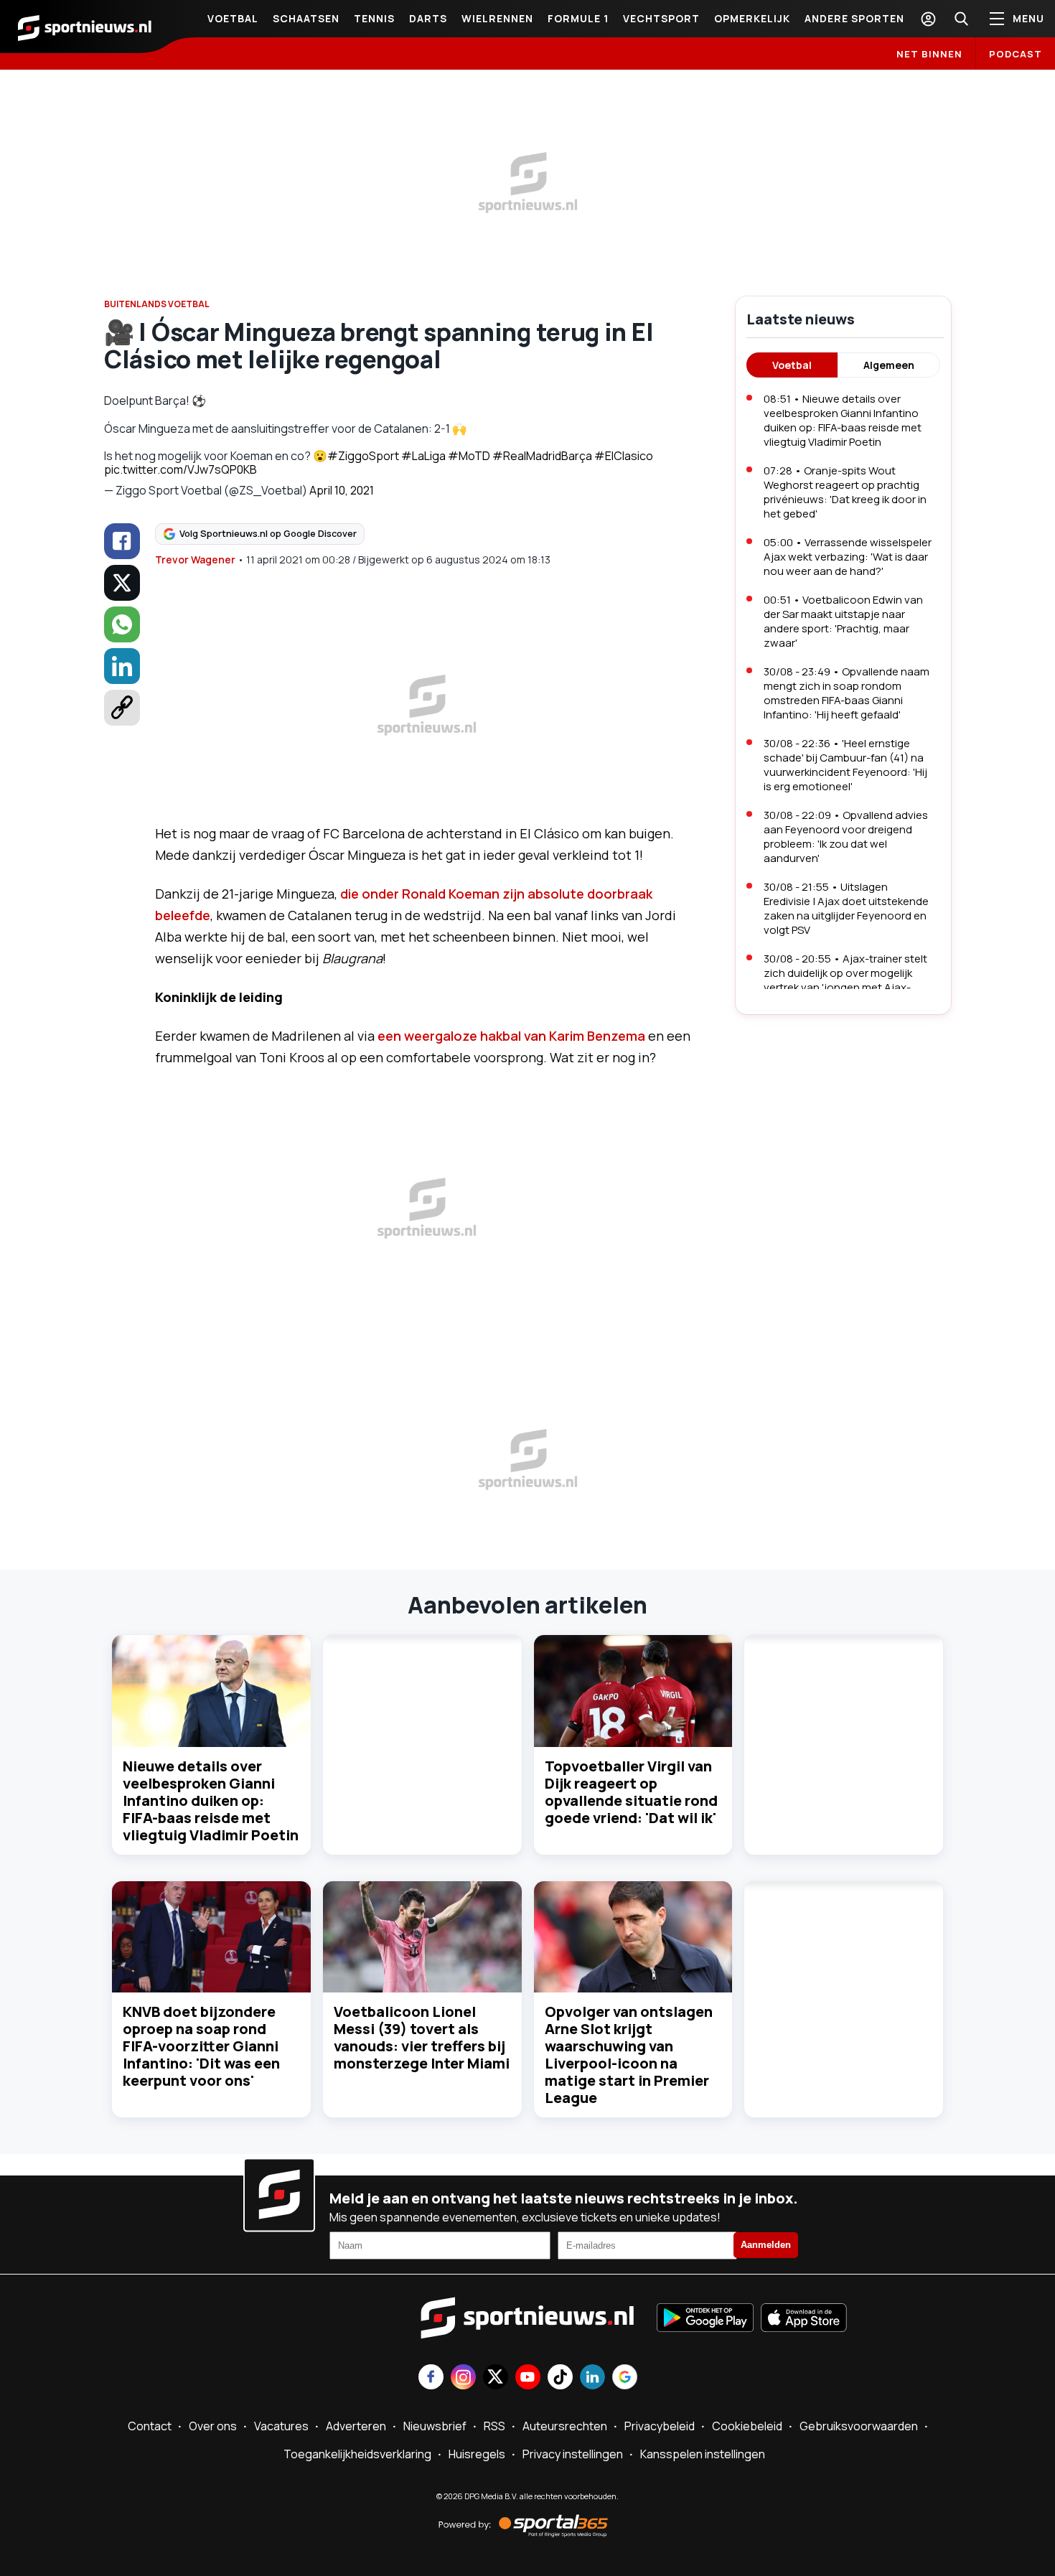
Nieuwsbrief (435, 2426)
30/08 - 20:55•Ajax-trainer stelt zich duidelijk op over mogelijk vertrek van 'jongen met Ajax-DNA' (845, 980)
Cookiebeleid (747, 2426)
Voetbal (233, 18)
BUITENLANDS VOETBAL (157, 304)
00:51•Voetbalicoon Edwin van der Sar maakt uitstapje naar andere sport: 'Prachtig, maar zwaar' (843, 621)
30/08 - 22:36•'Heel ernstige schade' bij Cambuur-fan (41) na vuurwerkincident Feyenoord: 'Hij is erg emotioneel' (845, 765)
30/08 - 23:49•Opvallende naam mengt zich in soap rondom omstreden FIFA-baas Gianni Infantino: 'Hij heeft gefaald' (847, 693)
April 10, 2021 (342, 490)
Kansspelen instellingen (703, 2454)
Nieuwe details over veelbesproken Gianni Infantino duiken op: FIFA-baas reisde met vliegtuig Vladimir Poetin (211, 1800)
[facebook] (122, 541)
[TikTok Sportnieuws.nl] (560, 2378)
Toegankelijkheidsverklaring (357, 2454)
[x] (122, 583)
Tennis (374, 18)
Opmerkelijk (752, 18)
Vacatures (281, 2426)
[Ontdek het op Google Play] (705, 2319)
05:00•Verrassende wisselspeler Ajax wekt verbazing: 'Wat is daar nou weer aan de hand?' (848, 557)
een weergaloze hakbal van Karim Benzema (511, 1036)
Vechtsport (661, 18)
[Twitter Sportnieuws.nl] (496, 2378)
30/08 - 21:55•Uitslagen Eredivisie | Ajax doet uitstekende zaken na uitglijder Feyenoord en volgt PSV (846, 908)
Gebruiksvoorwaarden (859, 2426)
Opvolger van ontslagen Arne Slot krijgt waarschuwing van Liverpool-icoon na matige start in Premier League (629, 2055)
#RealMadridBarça (542, 456)
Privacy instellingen (573, 2454)
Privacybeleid (660, 2426)
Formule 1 (578, 18)
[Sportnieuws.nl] (85, 27)
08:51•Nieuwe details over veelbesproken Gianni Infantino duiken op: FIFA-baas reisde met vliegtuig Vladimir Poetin (843, 420)
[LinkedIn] (122, 666)
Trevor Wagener (195, 559)
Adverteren (356, 2426)
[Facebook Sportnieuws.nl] (431, 2378)
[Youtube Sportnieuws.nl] (528, 2378)
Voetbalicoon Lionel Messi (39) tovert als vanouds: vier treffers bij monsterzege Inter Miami (422, 2037)
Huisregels (477, 2454)
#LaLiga (423, 456)
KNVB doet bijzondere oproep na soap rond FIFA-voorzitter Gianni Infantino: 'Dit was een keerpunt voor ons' (201, 2046)
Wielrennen (497, 18)
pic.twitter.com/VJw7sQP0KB (180, 469)
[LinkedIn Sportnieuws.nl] (592, 2378)
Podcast (1016, 54)
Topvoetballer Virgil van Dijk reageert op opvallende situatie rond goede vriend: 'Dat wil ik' (631, 1792)
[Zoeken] (961, 19)
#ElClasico (624, 456)
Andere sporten (854, 18)
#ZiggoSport (363, 456)
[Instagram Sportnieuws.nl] (463, 2378)
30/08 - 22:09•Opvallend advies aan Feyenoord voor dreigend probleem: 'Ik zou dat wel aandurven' (846, 837)
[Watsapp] (122, 624)
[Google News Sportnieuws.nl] (625, 2378)
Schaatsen (306, 18)
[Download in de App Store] (804, 2319)
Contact (150, 2426)
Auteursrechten (565, 2426)
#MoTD (469, 456)
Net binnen (929, 54)
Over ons (213, 2426)
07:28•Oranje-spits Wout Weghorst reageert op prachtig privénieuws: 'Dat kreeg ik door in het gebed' (845, 492)
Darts (428, 18)
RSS (494, 2426)
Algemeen (889, 365)
